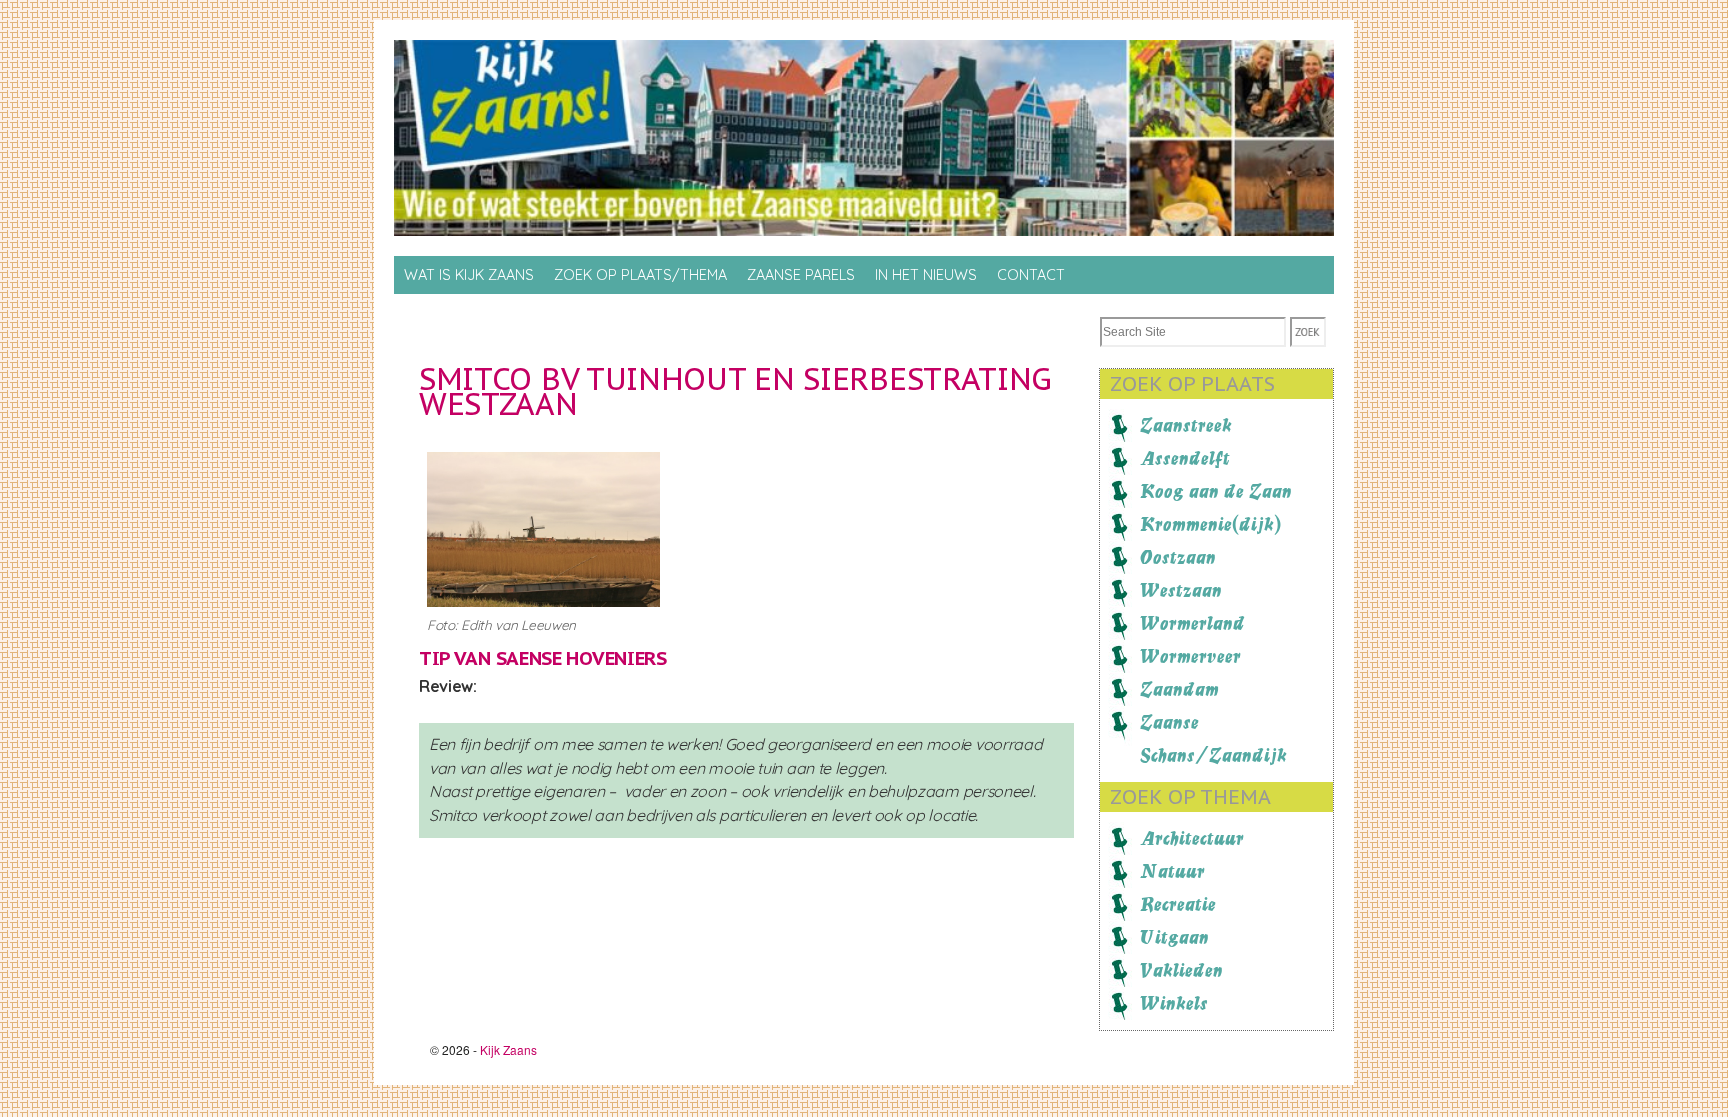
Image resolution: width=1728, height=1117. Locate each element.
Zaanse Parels (801, 275)
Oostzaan (1178, 557)
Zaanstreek (1186, 425)
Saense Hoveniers (581, 658)
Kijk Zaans (508, 1049)
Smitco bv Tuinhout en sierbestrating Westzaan (735, 391)
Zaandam (1179, 689)
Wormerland (1192, 623)
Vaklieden (1181, 970)
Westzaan (1181, 590)
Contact (1031, 275)
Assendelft (1185, 458)
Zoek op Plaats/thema (640, 275)
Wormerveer (1190, 656)
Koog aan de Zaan (1216, 491)
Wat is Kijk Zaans (469, 275)
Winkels (1174, 1003)
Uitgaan (1174, 937)
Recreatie (1178, 904)
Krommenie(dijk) (1210, 524)
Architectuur (1192, 838)
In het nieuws (926, 275)
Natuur (1172, 871)
